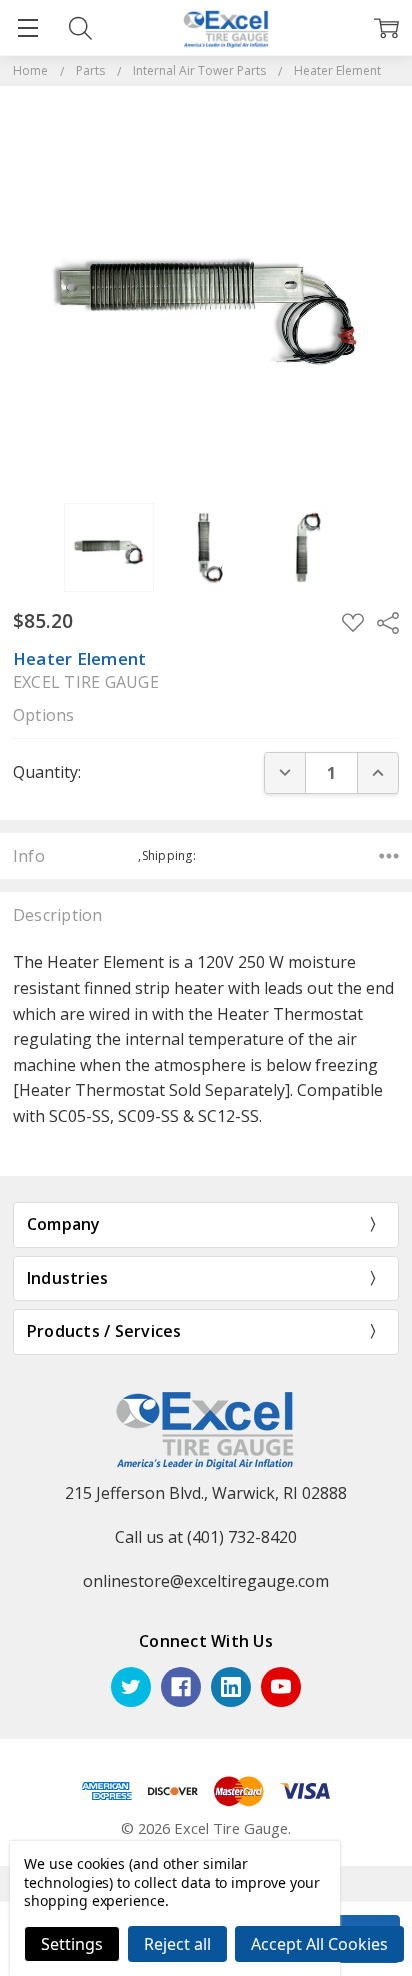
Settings (72, 1944)
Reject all (177, 1944)
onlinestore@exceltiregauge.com (206, 1581)
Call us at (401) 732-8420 (206, 1537)
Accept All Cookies (319, 1944)
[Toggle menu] (27, 27)
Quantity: (47, 772)
